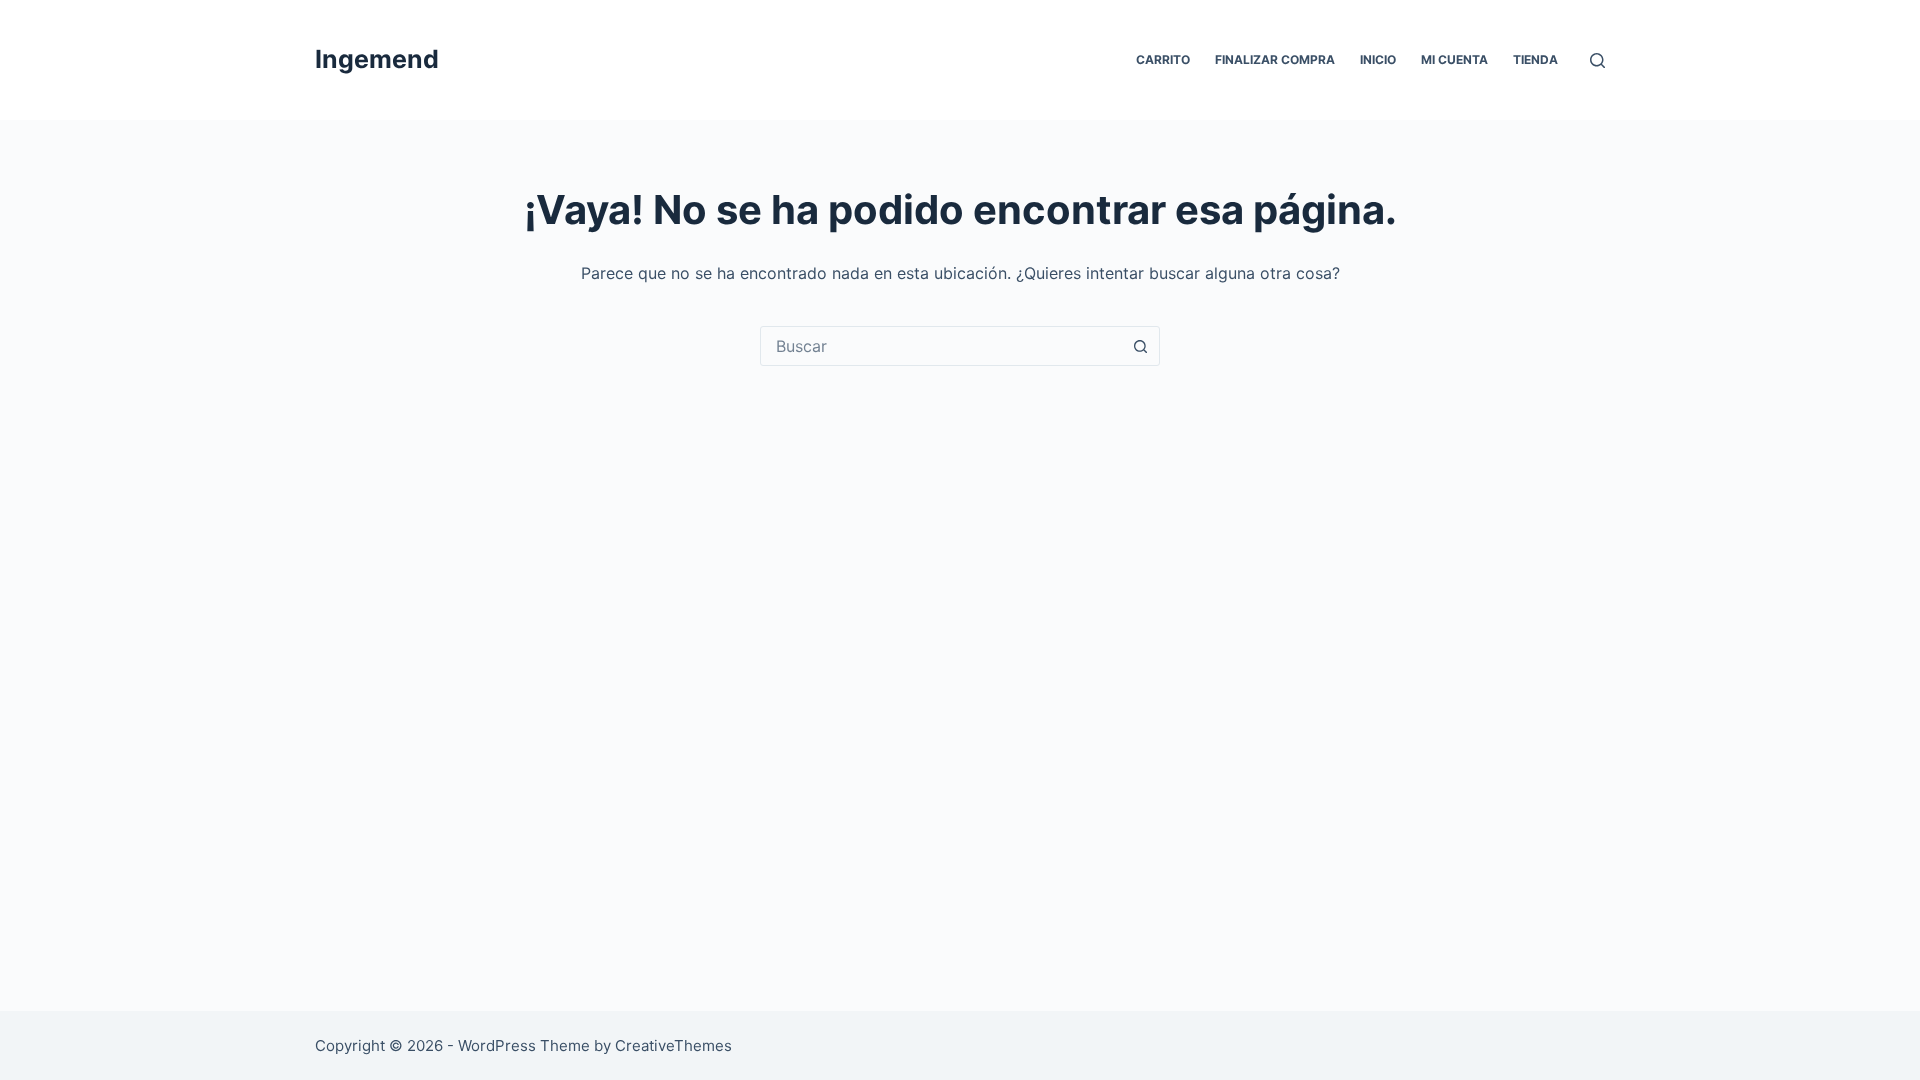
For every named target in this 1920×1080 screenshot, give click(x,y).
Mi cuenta (1454, 59)
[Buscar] (1597, 60)
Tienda (1535, 59)
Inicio (1378, 59)
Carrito (1163, 59)
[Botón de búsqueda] (1140, 346)
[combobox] (941, 346)
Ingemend (377, 59)
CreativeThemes (673, 1045)
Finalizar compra (1275, 59)
